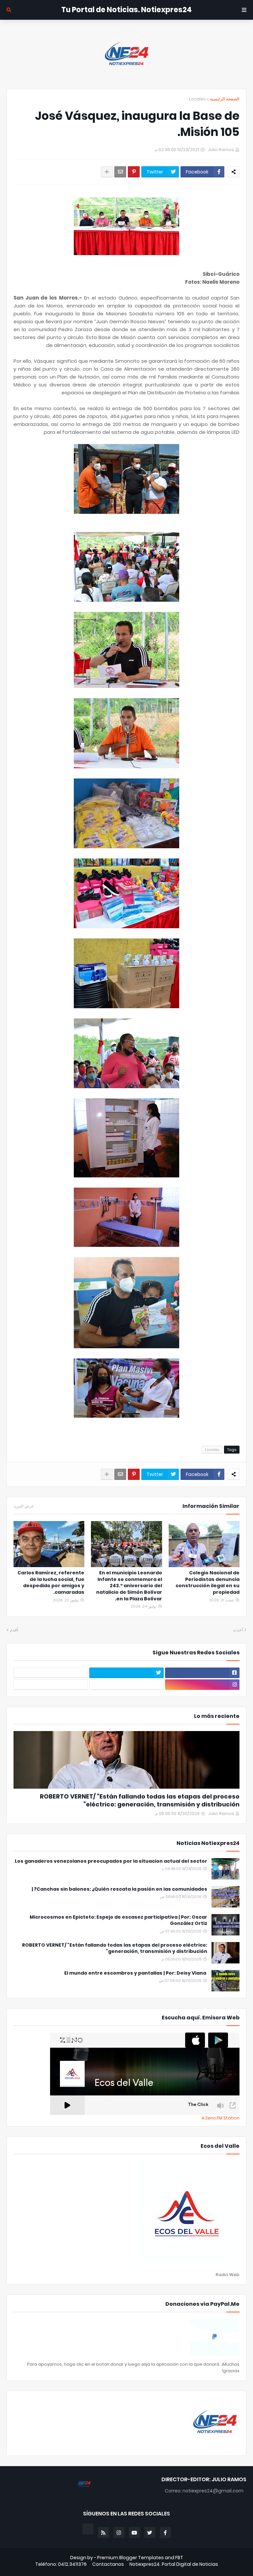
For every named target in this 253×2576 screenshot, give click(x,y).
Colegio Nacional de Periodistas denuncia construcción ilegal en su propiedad (208, 1583)
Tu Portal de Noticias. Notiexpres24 (126, 10)
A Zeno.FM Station (221, 2118)
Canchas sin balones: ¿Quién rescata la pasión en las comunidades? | (119, 1889)
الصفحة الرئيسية (225, 99)
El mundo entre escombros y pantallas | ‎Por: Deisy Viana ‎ (136, 1973)
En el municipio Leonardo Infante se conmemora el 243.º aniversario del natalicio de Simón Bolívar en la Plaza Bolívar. (129, 1586)
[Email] (120, 172)
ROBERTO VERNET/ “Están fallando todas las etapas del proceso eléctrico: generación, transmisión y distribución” (140, 1800)
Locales (197, 99)
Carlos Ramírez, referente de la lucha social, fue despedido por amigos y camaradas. (51, 1583)
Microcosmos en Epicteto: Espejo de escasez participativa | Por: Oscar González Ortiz (118, 1920)
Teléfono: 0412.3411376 (61, 2564)
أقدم (14, 1630)
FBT (179, 2558)
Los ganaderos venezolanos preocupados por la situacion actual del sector (111, 1861)
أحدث (238, 1630)
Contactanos (108, 2564)
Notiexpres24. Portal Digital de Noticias (174, 2564)
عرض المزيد (24, 1506)
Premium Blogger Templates (130, 2558)
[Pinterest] (134, 172)
